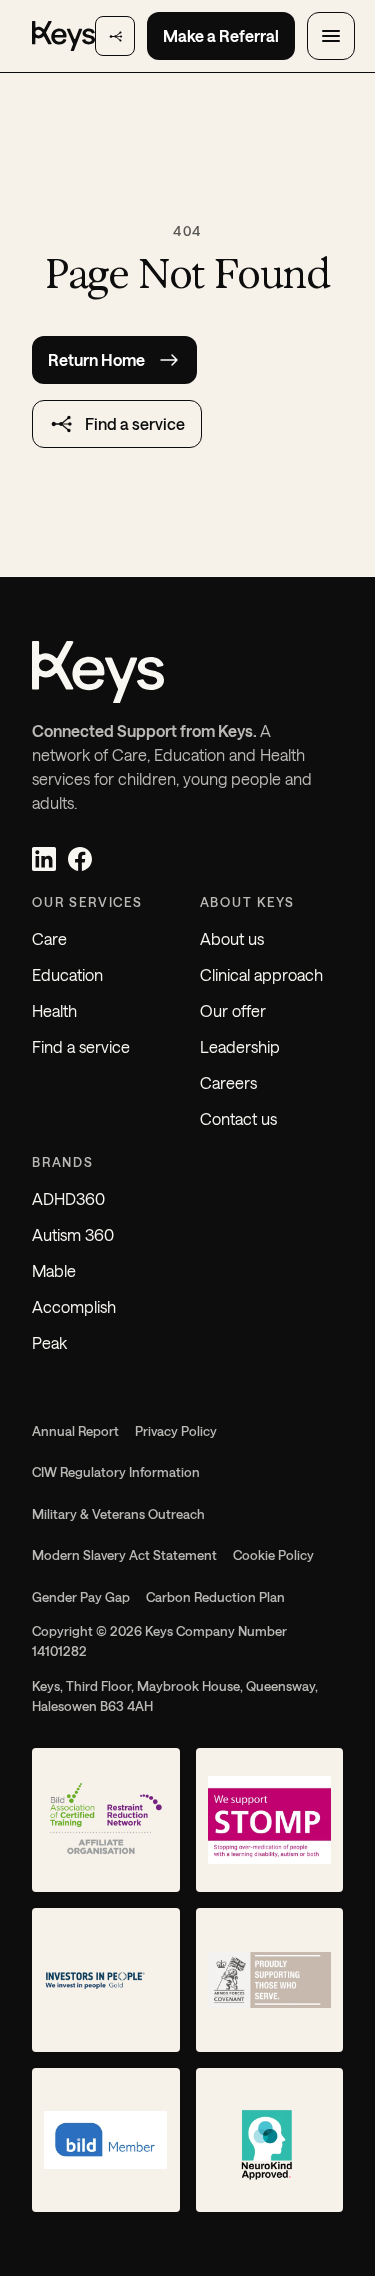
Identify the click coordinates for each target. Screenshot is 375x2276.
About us (232, 938)
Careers (228, 1082)
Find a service (81, 1046)
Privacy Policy (176, 1431)
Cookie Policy (273, 1555)
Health (54, 1010)
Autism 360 (73, 1234)
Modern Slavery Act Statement (124, 1555)
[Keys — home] (63, 36)
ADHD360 (68, 1198)
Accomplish (74, 1306)
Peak (49, 1342)
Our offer (233, 1010)
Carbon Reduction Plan (215, 1597)
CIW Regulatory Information (116, 1472)
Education (67, 974)
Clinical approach (261, 974)
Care (49, 938)
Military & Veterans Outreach (118, 1514)
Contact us (238, 1118)
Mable (54, 1270)
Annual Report (75, 1431)
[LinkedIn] (44, 859)
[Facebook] (80, 859)
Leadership (240, 1046)
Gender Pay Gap (81, 1597)
